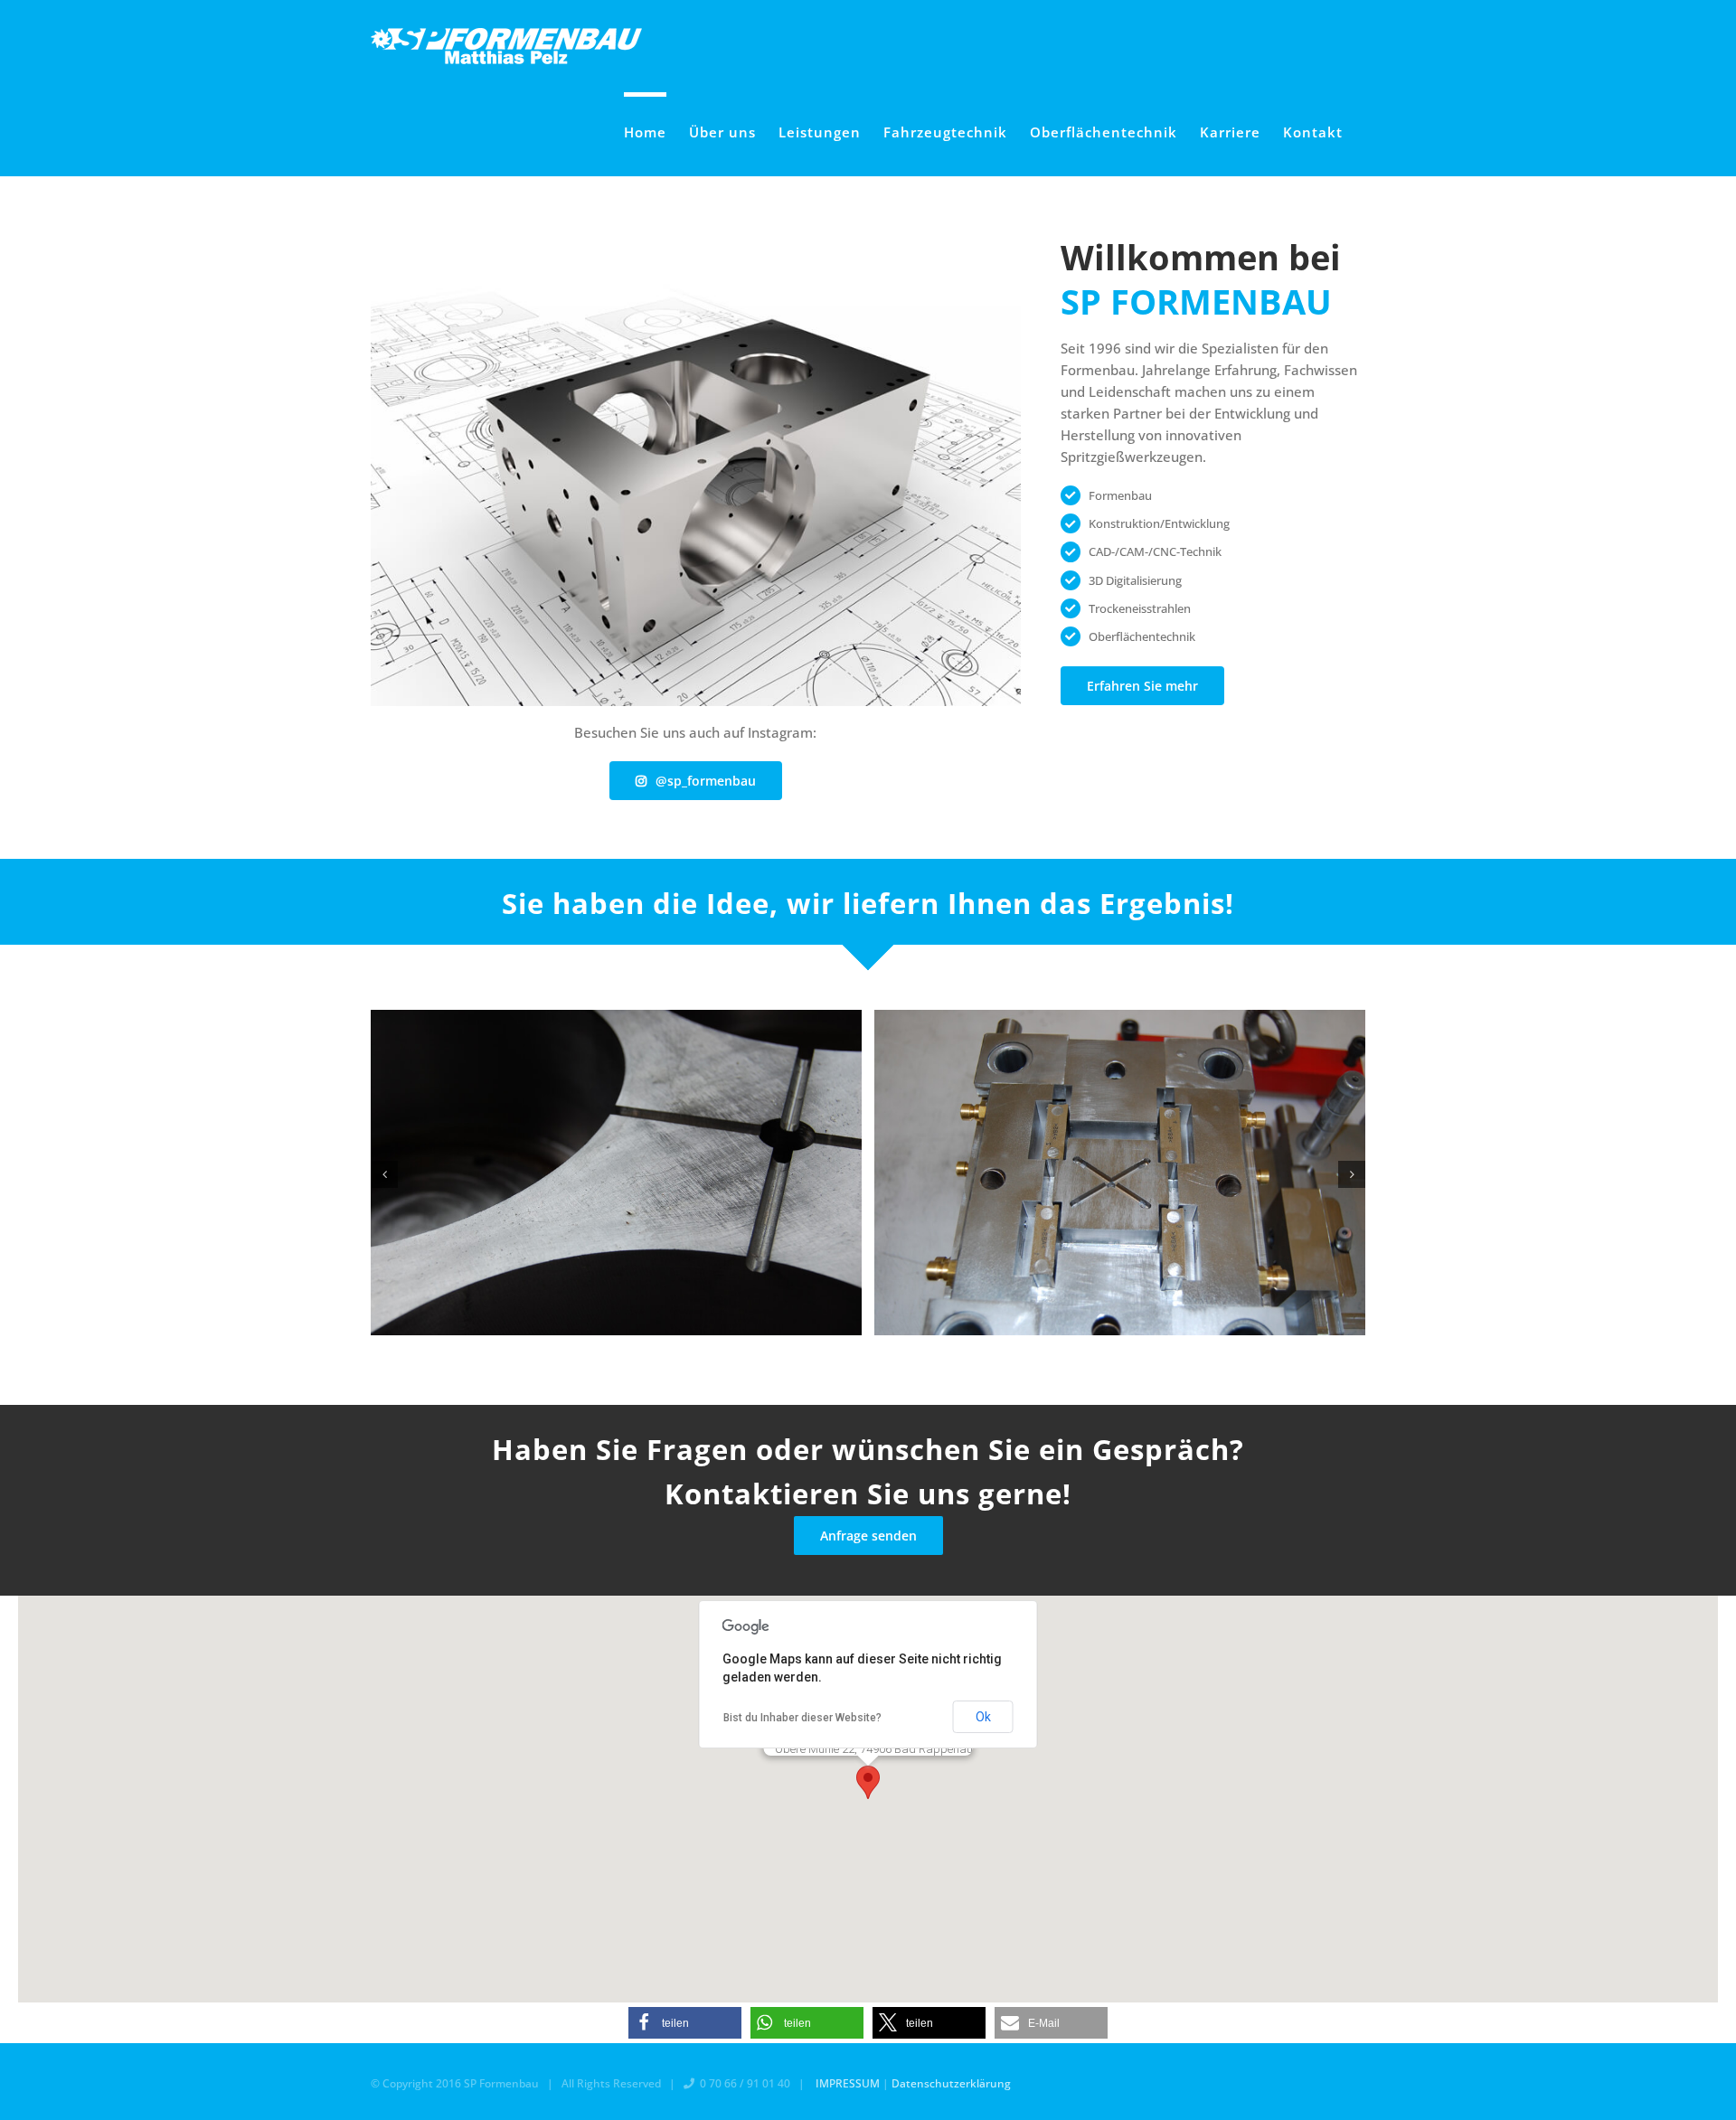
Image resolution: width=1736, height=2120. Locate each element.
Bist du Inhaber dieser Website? (802, 1718)
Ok (983, 1717)
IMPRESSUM (848, 2083)
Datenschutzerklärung (951, 2083)
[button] (384, 1174)
